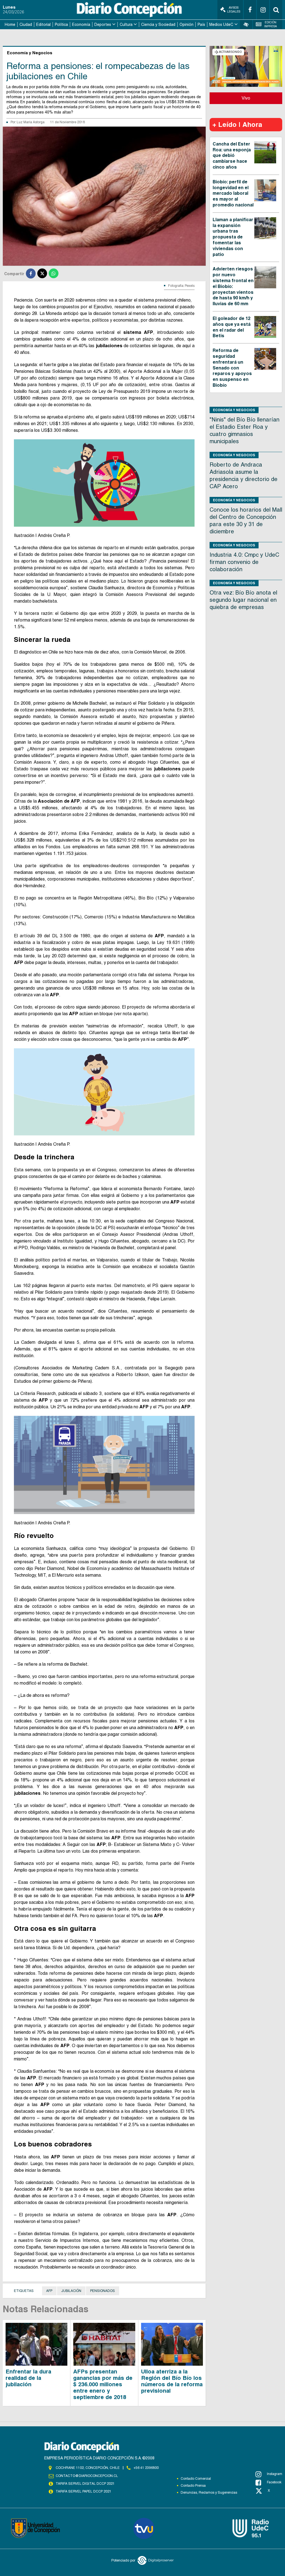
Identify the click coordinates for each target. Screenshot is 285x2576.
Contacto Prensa (193, 2486)
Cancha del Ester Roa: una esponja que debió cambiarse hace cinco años (232, 156)
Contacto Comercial (196, 2479)
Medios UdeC (221, 24)
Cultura (126, 24)
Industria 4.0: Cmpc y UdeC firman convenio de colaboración (244, 562)
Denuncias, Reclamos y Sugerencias (209, 2493)
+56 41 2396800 (146, 2468)
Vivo (246, 98)
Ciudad (26, 24)
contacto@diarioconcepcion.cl (87, 2476)
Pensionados (103, 2291)
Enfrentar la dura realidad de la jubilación (28, 2378)
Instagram (275, 2474)
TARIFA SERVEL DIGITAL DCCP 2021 (85, 2484)
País (201, 24)
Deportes (103, 24)
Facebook (274, 2482)
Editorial (43, 24)
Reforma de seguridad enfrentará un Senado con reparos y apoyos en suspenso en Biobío (232, 368)
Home (10, 24)
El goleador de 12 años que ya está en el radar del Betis (232, 327)
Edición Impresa (271, 24)
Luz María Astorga (31, 122)
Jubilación (71, 2291)
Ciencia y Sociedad (158, 24)
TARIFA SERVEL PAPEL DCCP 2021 (83, 2491)
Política (61, 24)
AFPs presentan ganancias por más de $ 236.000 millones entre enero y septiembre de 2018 (103, 2384)
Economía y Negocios (234, 410)
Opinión (186, 24)
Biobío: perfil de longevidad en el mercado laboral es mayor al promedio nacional (233, 193)
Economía (81, 24)
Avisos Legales (234, 10)
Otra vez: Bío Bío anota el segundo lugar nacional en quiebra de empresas (243, 600)
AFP (49, 2291)
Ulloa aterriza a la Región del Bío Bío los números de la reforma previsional (172, 2381)
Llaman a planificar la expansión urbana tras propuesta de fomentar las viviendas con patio (233, 237)
